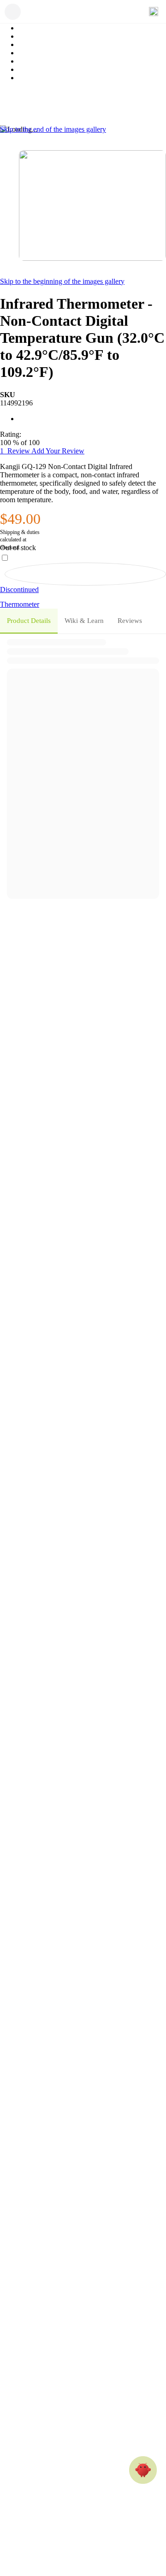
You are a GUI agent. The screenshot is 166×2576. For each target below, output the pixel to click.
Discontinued (19, 590)
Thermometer (20, 604)
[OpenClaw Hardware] (143, 2470)
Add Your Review (58, 451)
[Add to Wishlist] (85, 574)
